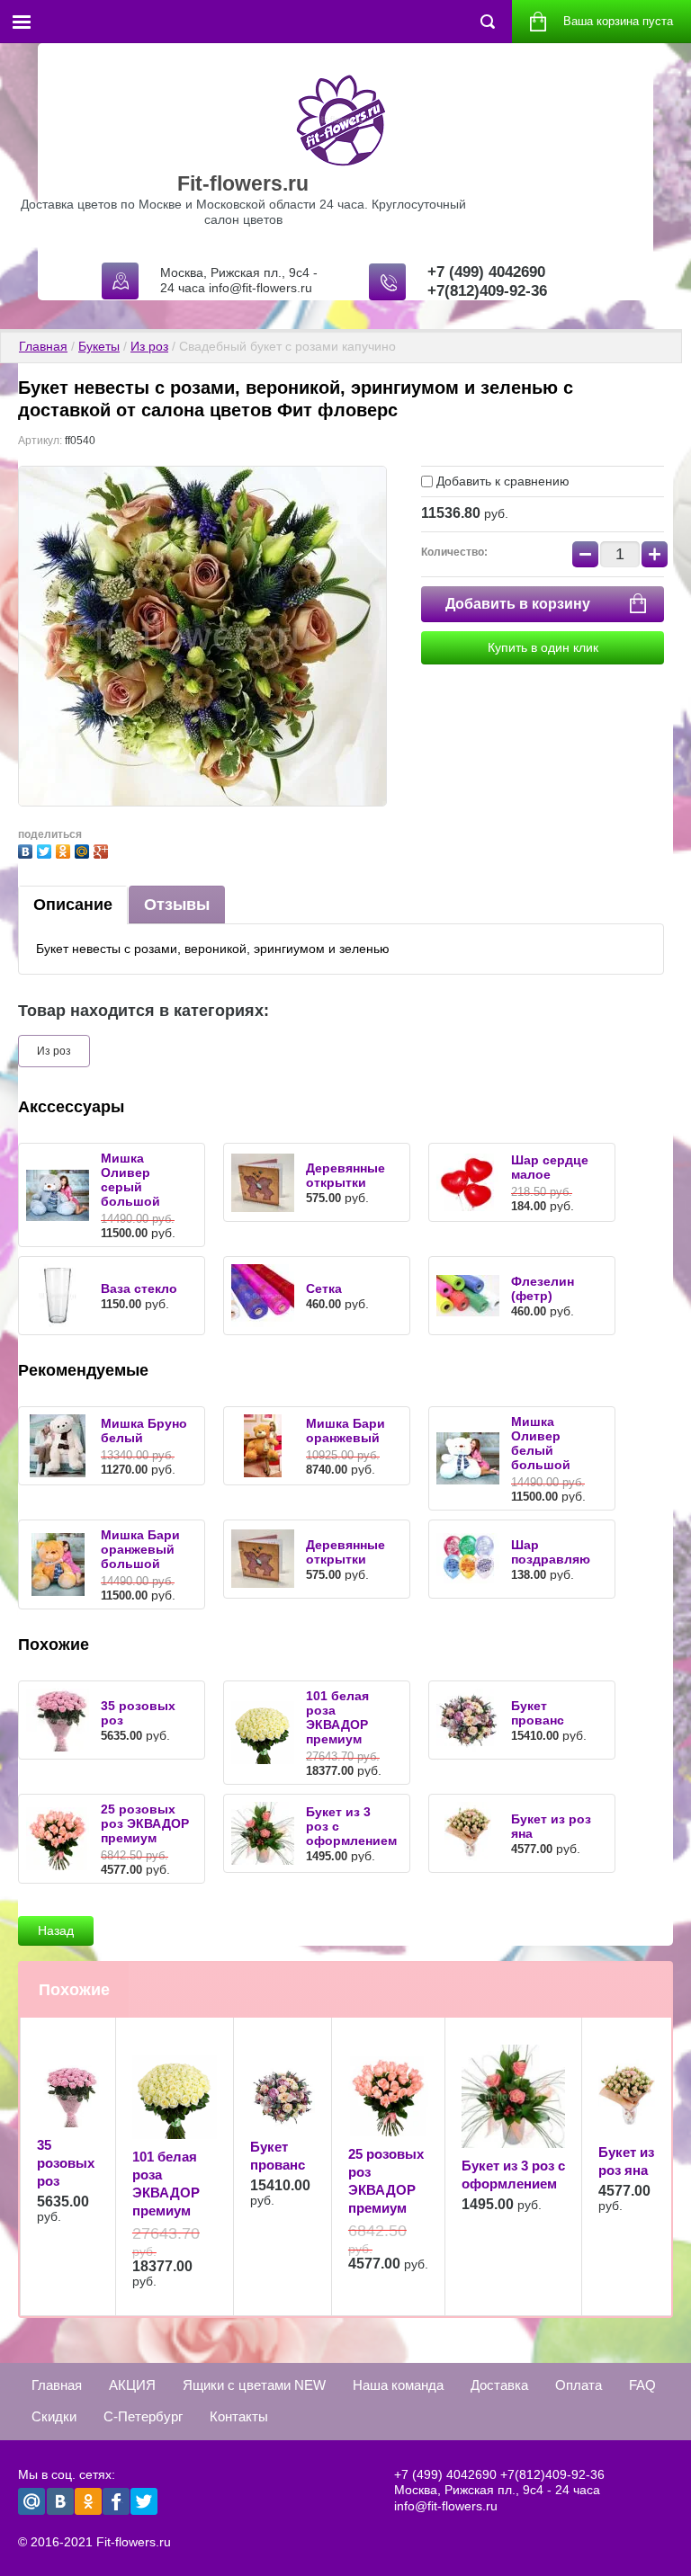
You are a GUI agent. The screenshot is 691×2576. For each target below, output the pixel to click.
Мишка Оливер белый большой (541, 1443)
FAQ (642, 2385)
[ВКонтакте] (27, 849)
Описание (73, 905)
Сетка (324, 1288)
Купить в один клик (543, 647)
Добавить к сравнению (501, 481)
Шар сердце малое (550, 1167)
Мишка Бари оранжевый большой (140, 1549)
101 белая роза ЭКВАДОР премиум (337, 1717)
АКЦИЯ (132, 2385)
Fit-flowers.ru (243, 183)
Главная (43, 346)
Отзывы (177, 905)
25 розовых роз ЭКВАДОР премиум (145, 1823)
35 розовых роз (66, 2163)
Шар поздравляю (551, 1552)
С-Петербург (143, 2416)
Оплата (579, 2385)
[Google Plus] (103, 849)
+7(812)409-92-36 (487, 291)
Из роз (149, 346)
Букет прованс (538, 1713)
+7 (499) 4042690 (486, 272)
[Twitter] (46, 849)
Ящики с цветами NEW (254, 2385)
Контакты (239, 2416)
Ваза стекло (139, 1288)
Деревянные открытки (345, 1175)
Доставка (499, 2385)
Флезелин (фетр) (543, 1288)
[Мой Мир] (84, 849)
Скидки (54, 2416)
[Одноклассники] (65, 849)
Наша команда (398, 2385)
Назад (56, 1930)
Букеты (99, 346)
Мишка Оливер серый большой (130, 1180)
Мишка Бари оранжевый (345, 1431)
